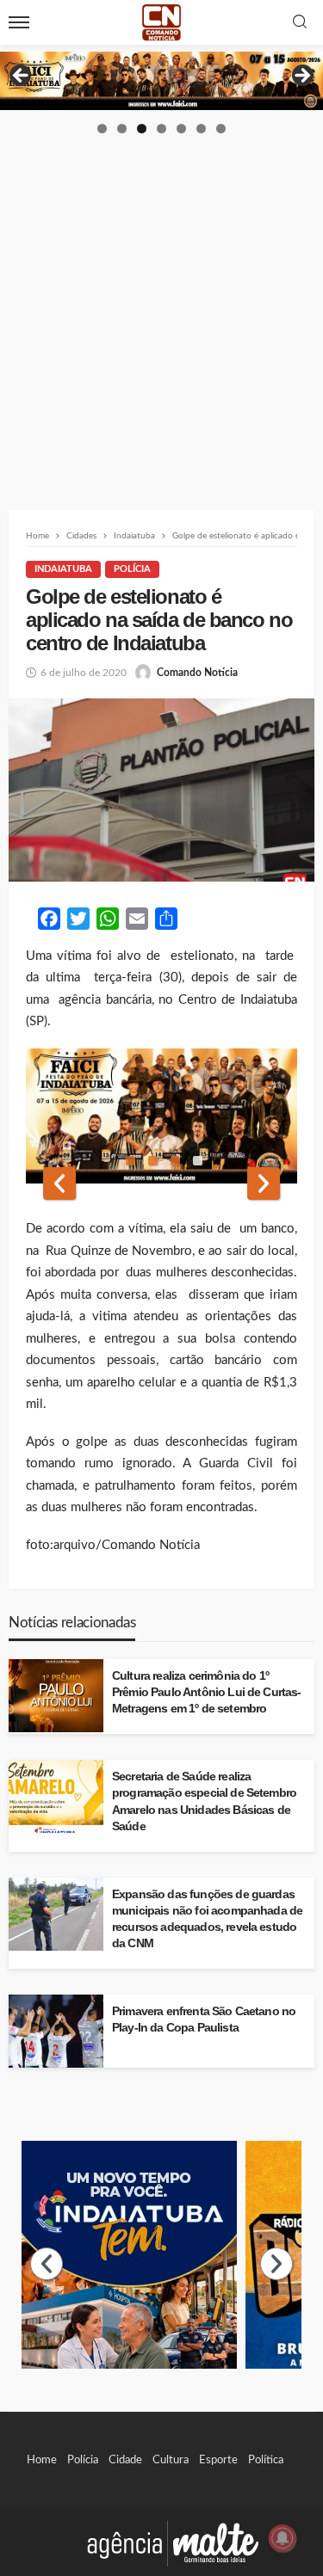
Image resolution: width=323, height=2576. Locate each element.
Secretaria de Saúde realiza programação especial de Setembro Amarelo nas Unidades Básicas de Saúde (204, 1801)
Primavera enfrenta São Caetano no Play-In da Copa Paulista (204, 2020)
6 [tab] (201, 129)
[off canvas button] (19, 22)
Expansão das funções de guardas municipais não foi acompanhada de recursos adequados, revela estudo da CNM (207, 1919)
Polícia (132, 569)
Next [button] (301, 77)
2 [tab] (122, 129)
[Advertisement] (161, 306)
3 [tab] (142, 129)
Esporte (218, 2460)
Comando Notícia (197, 673)
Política (266, 2460)
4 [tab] (161, 129)
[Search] (300, 23)
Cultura (171, 2460)
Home (42, 2460)
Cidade (125, 2460)
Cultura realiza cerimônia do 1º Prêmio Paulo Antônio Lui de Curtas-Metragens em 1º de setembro (207, 1692)
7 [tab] (221, 129)
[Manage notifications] (283, 2538)
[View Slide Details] (161, 81)
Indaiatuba (63, 569)
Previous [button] (22, 77)
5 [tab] (181, 129)
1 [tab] (102, 129)
